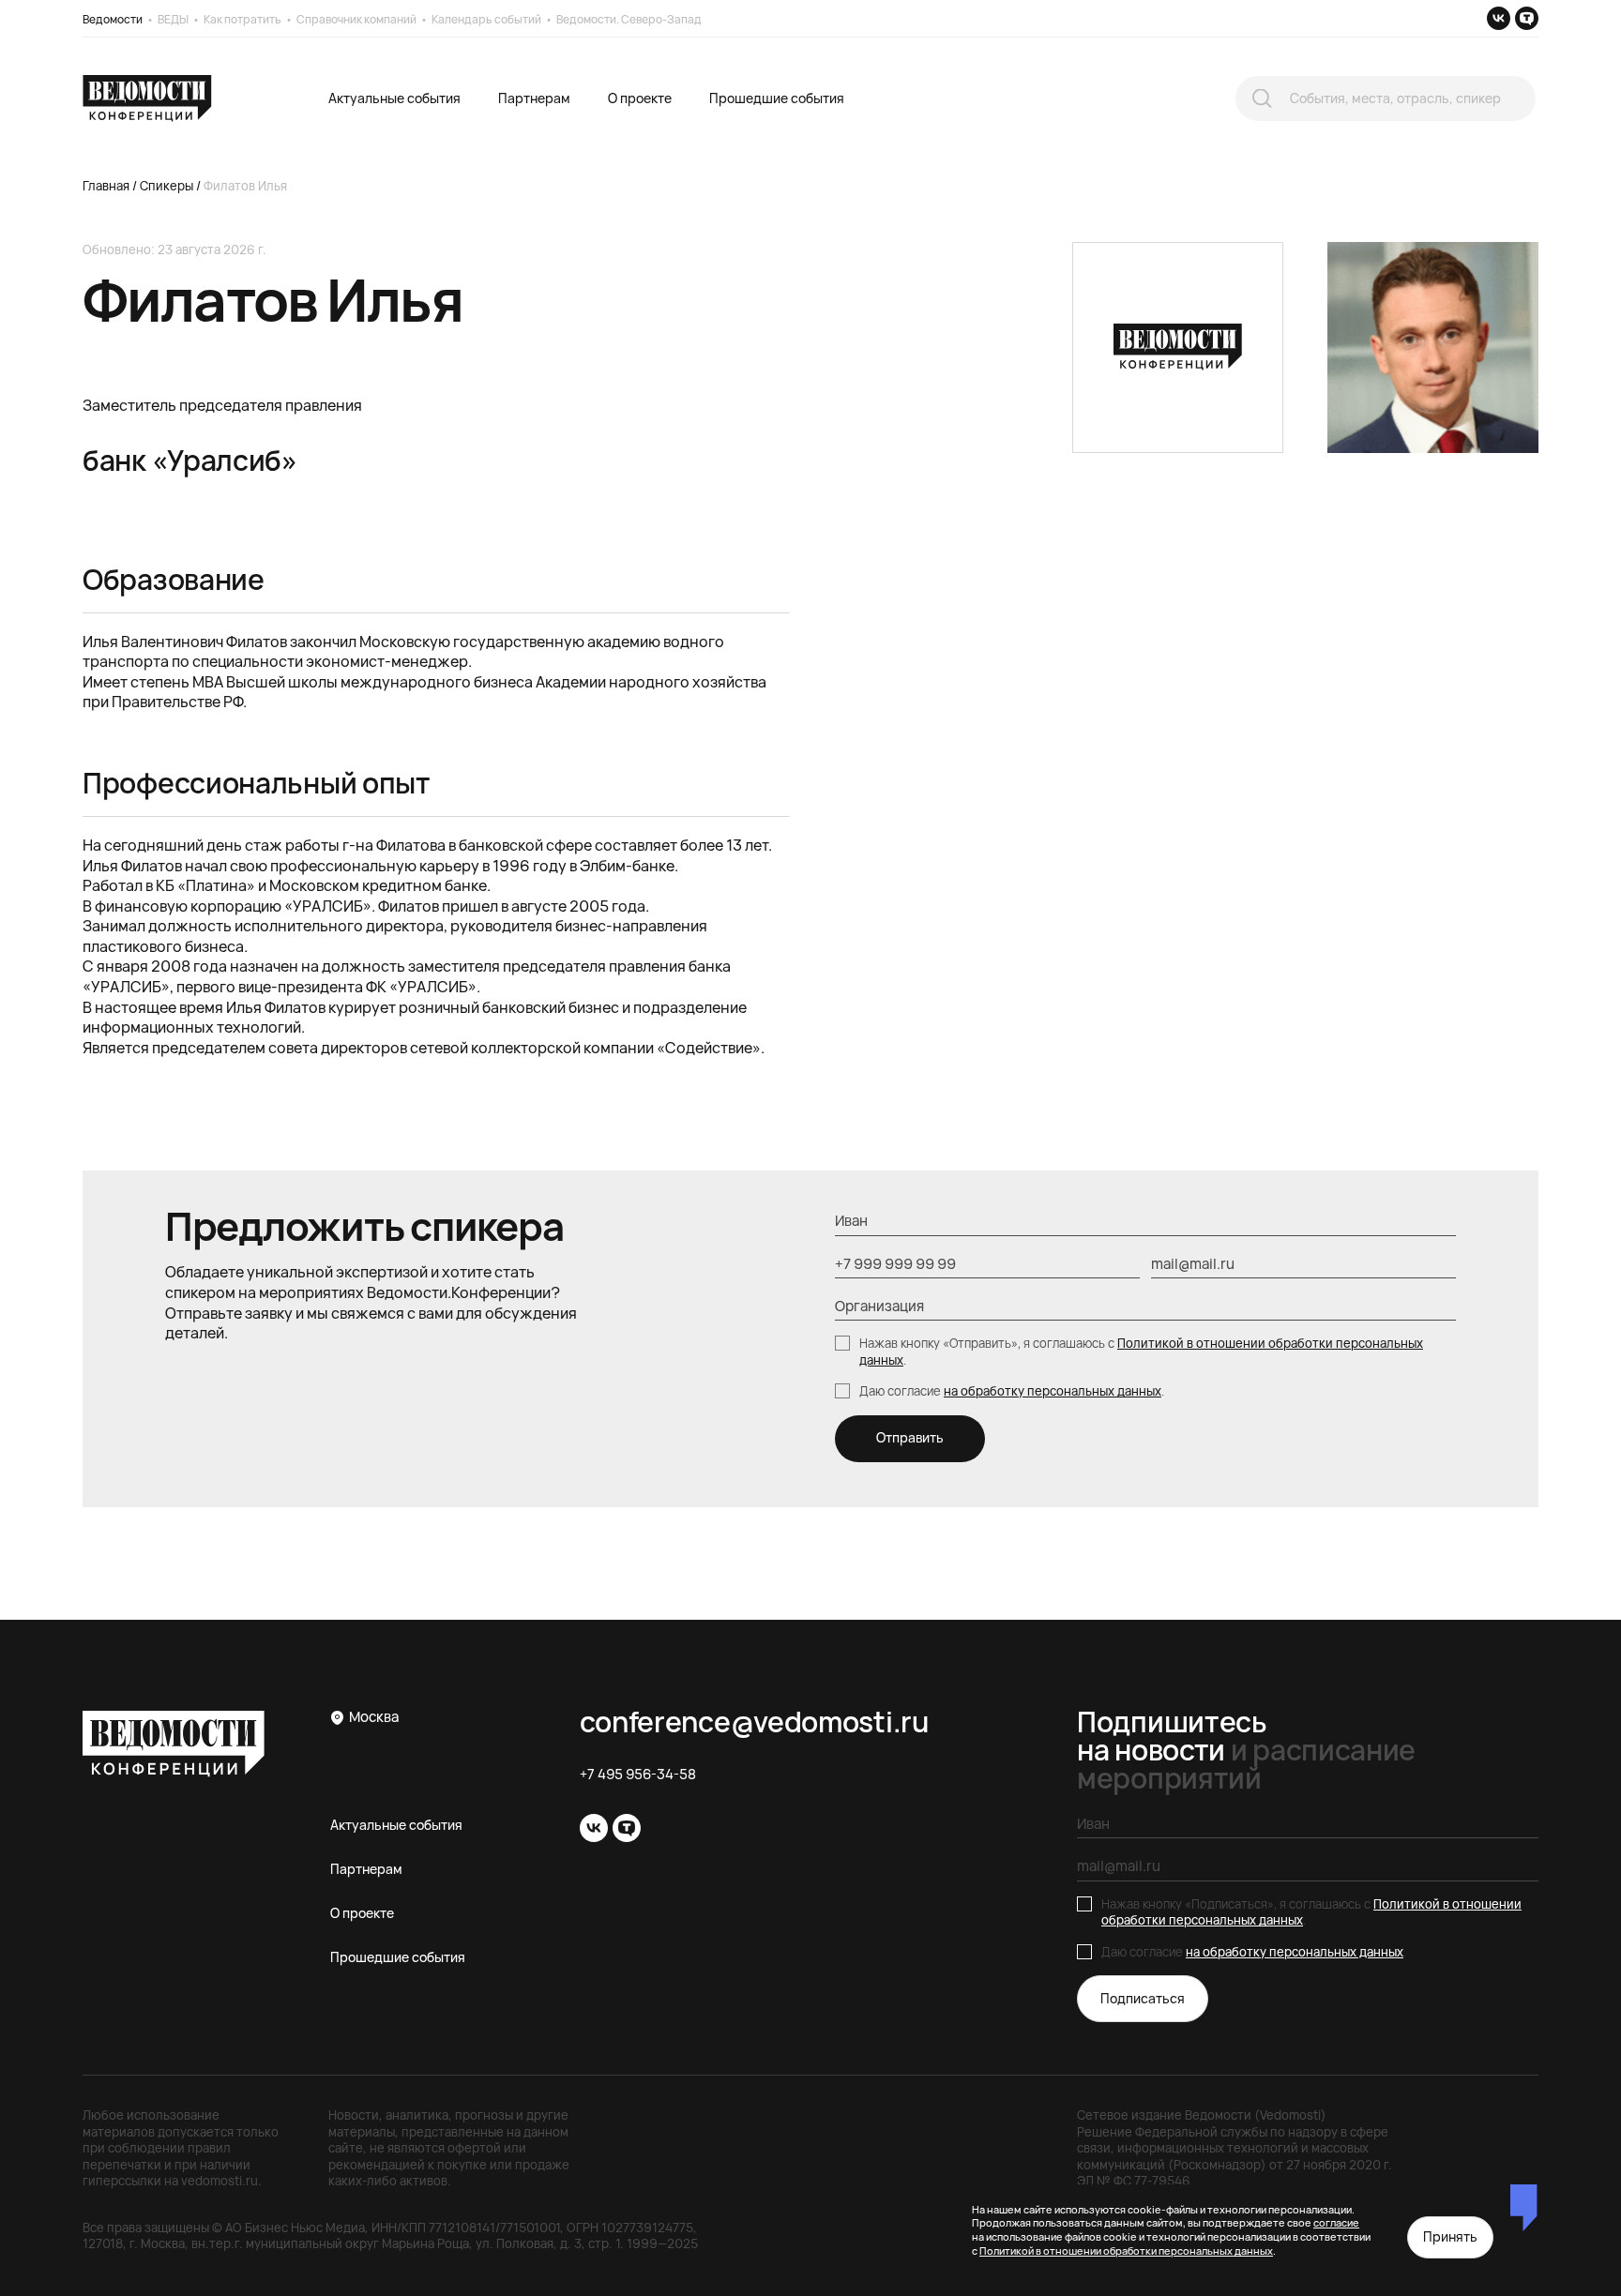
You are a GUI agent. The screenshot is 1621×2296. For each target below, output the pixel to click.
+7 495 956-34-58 (638, 1775)
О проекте (640, 98)
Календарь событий (486, 19)
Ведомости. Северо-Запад (629, 19)
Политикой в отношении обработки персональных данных (1141, 1352)
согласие (1336, 2222)
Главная (106, 186)
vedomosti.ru (220, 2181)
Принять (1450, 2236)
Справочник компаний (356, 19)
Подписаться (1143, 1998)
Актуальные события (394, 98)
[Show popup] (1262, 99)
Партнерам (534, 98)
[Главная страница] (147, 98)
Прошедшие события (777, 98)
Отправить (910, 1437)
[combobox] (1386, 98)
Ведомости (113, 19)
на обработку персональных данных (1053, 1391)
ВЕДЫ (173, 19)
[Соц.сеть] (1499, 18)
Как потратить (242, 19)
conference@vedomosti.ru (754, 1722)
